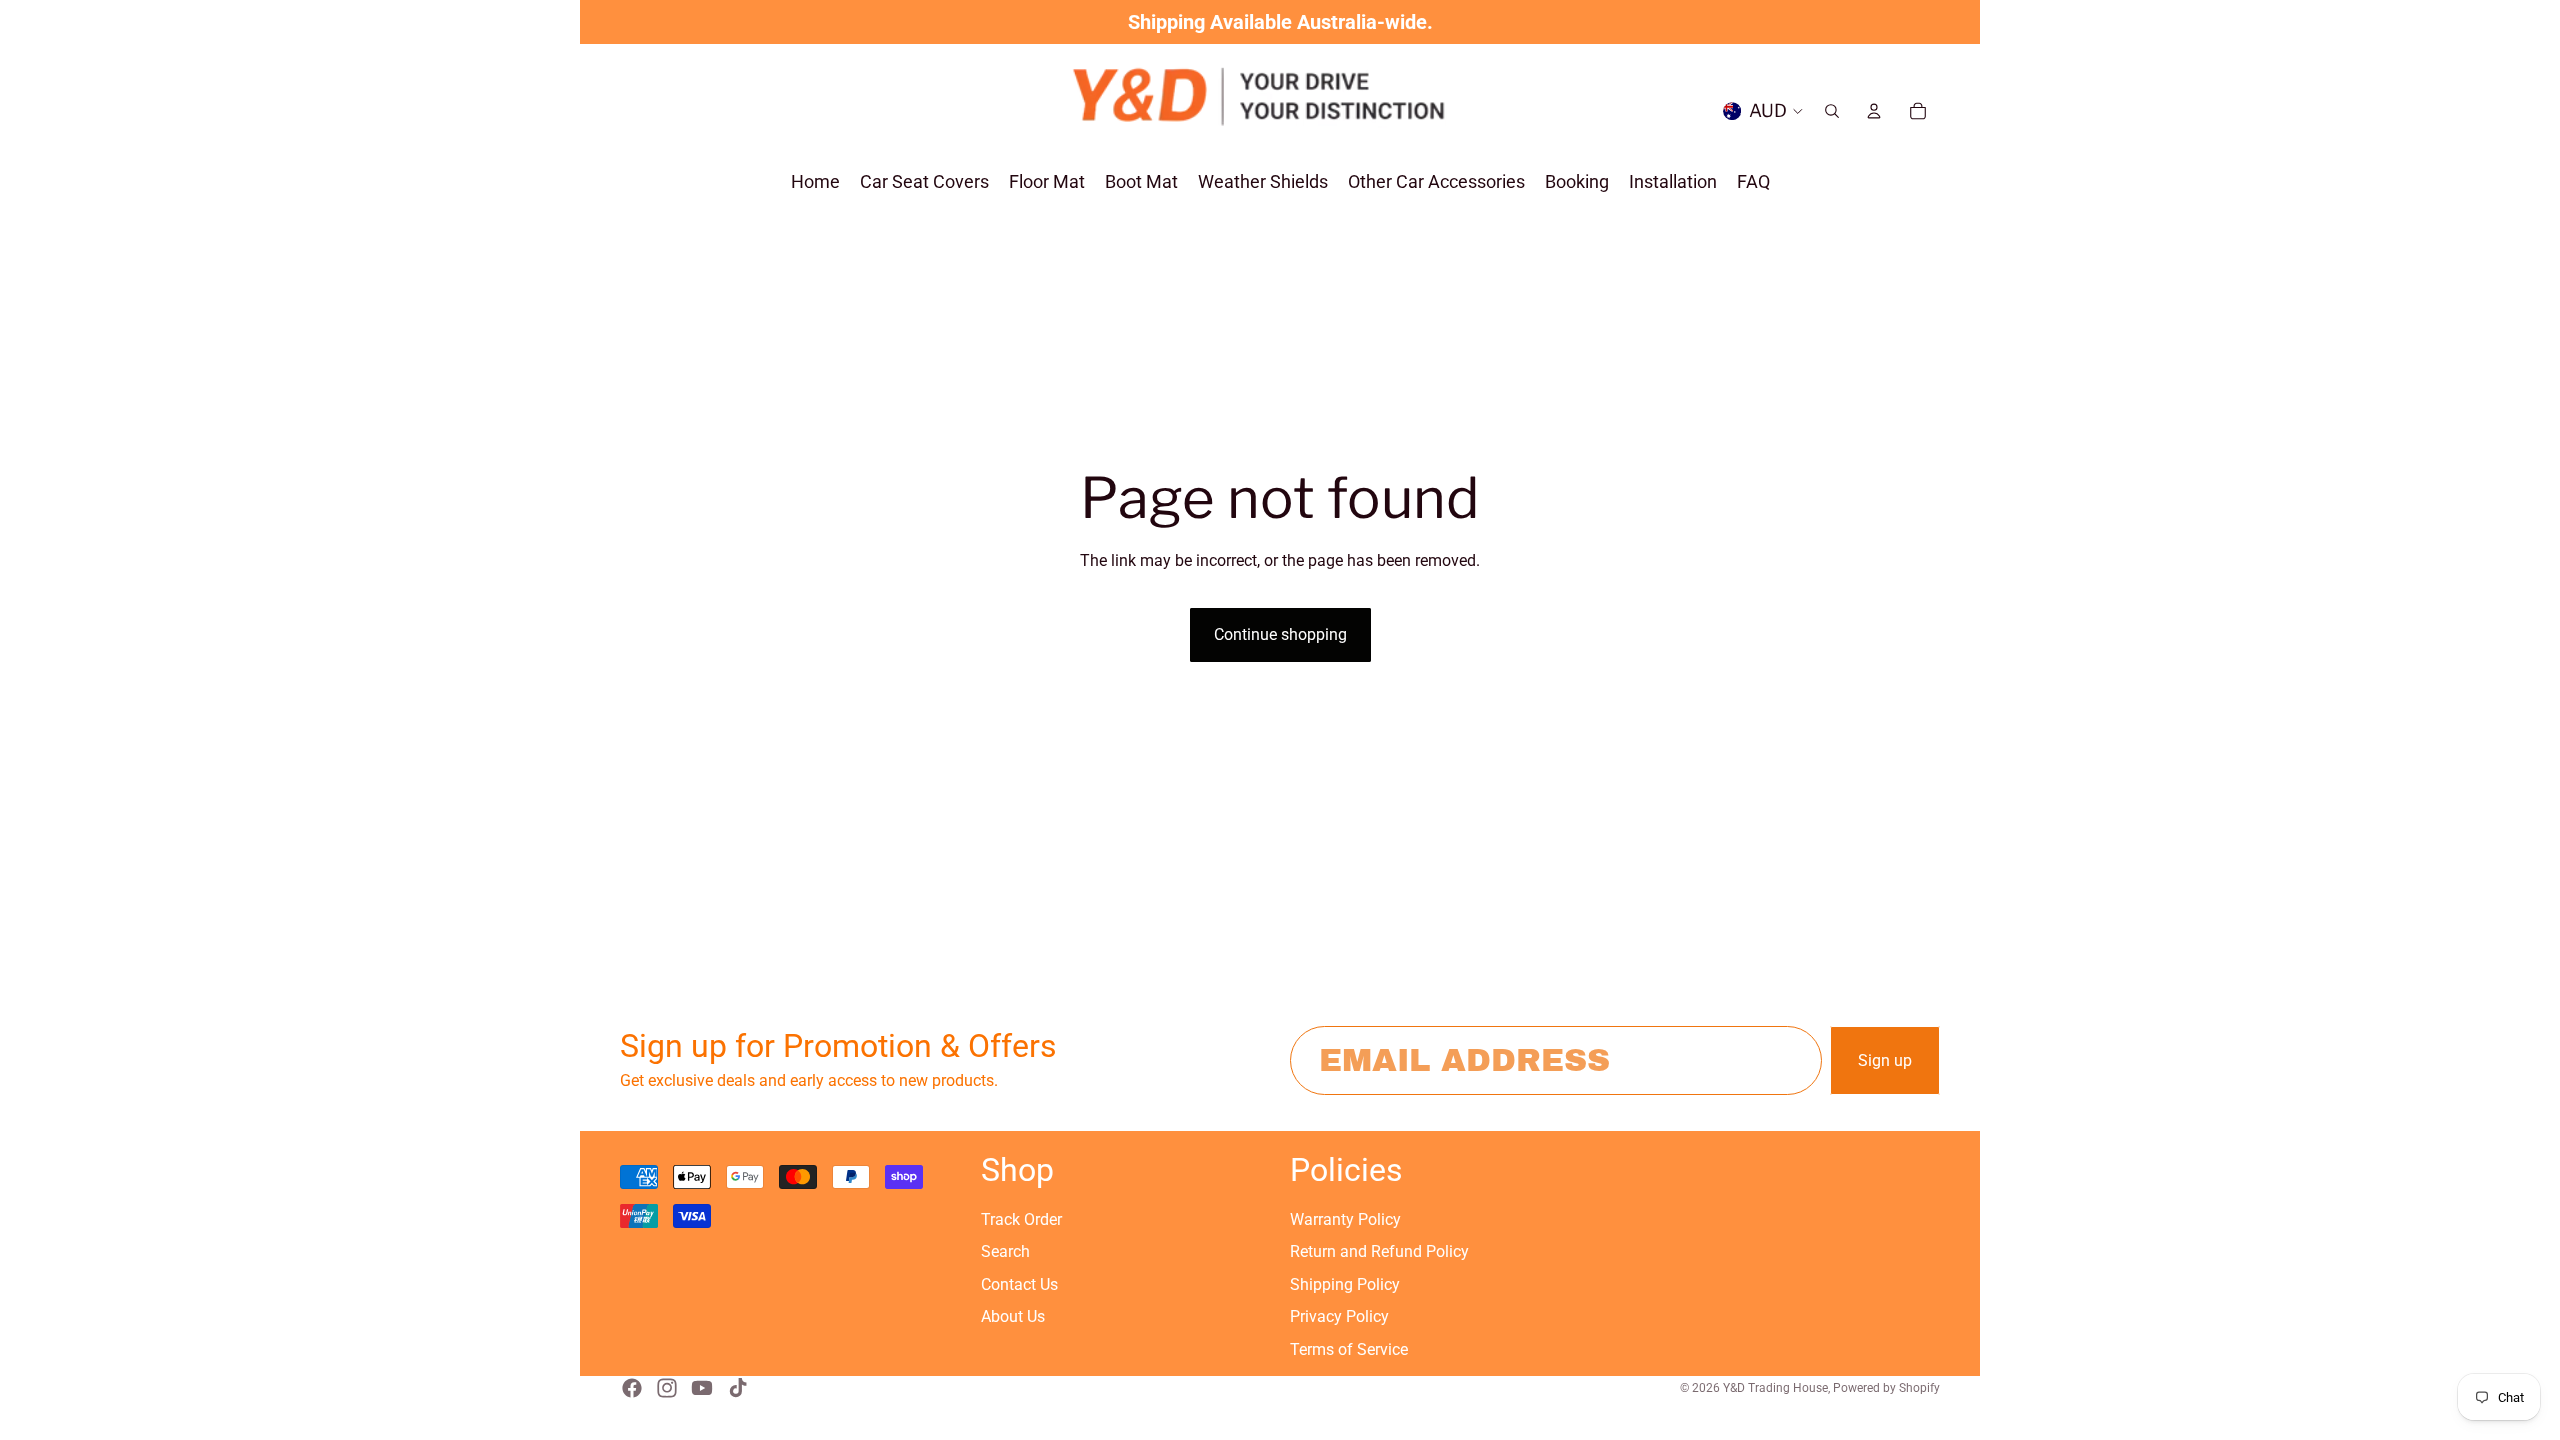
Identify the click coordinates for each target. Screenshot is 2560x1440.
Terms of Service (1349, 1349)
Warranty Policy (1345, 1219)
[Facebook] (632, 1388)
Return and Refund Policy (1379, 1251)
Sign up (1885, 1060)
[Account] (1874, 111)
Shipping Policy (1345, 1284)
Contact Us (1019, 1284)
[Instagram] (667, 1388)
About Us (1013, 1316)
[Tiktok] (738, 1388)
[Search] (1832, 111)
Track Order (1021, 1219)
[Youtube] (702, 1388)
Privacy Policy (1339, 1316)
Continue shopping (1280, 634)
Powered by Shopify (1886, 1388)
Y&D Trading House (1775, 1388)
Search (1005, 1251)
